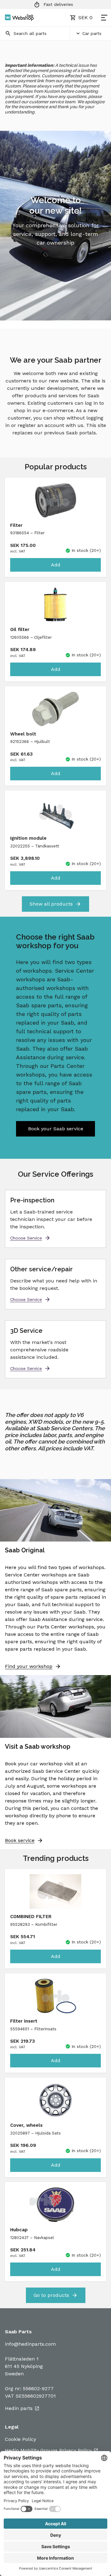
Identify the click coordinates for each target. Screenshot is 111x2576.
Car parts (92, 33)
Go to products (51, 2295)
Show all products (51, 904)
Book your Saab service (56, 1129)
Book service (20, 1840)
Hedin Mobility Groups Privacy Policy (48, 2450)
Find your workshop (29, 1666)
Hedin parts (19, 2408)
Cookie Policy (21, 2439)
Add (56, 565)
